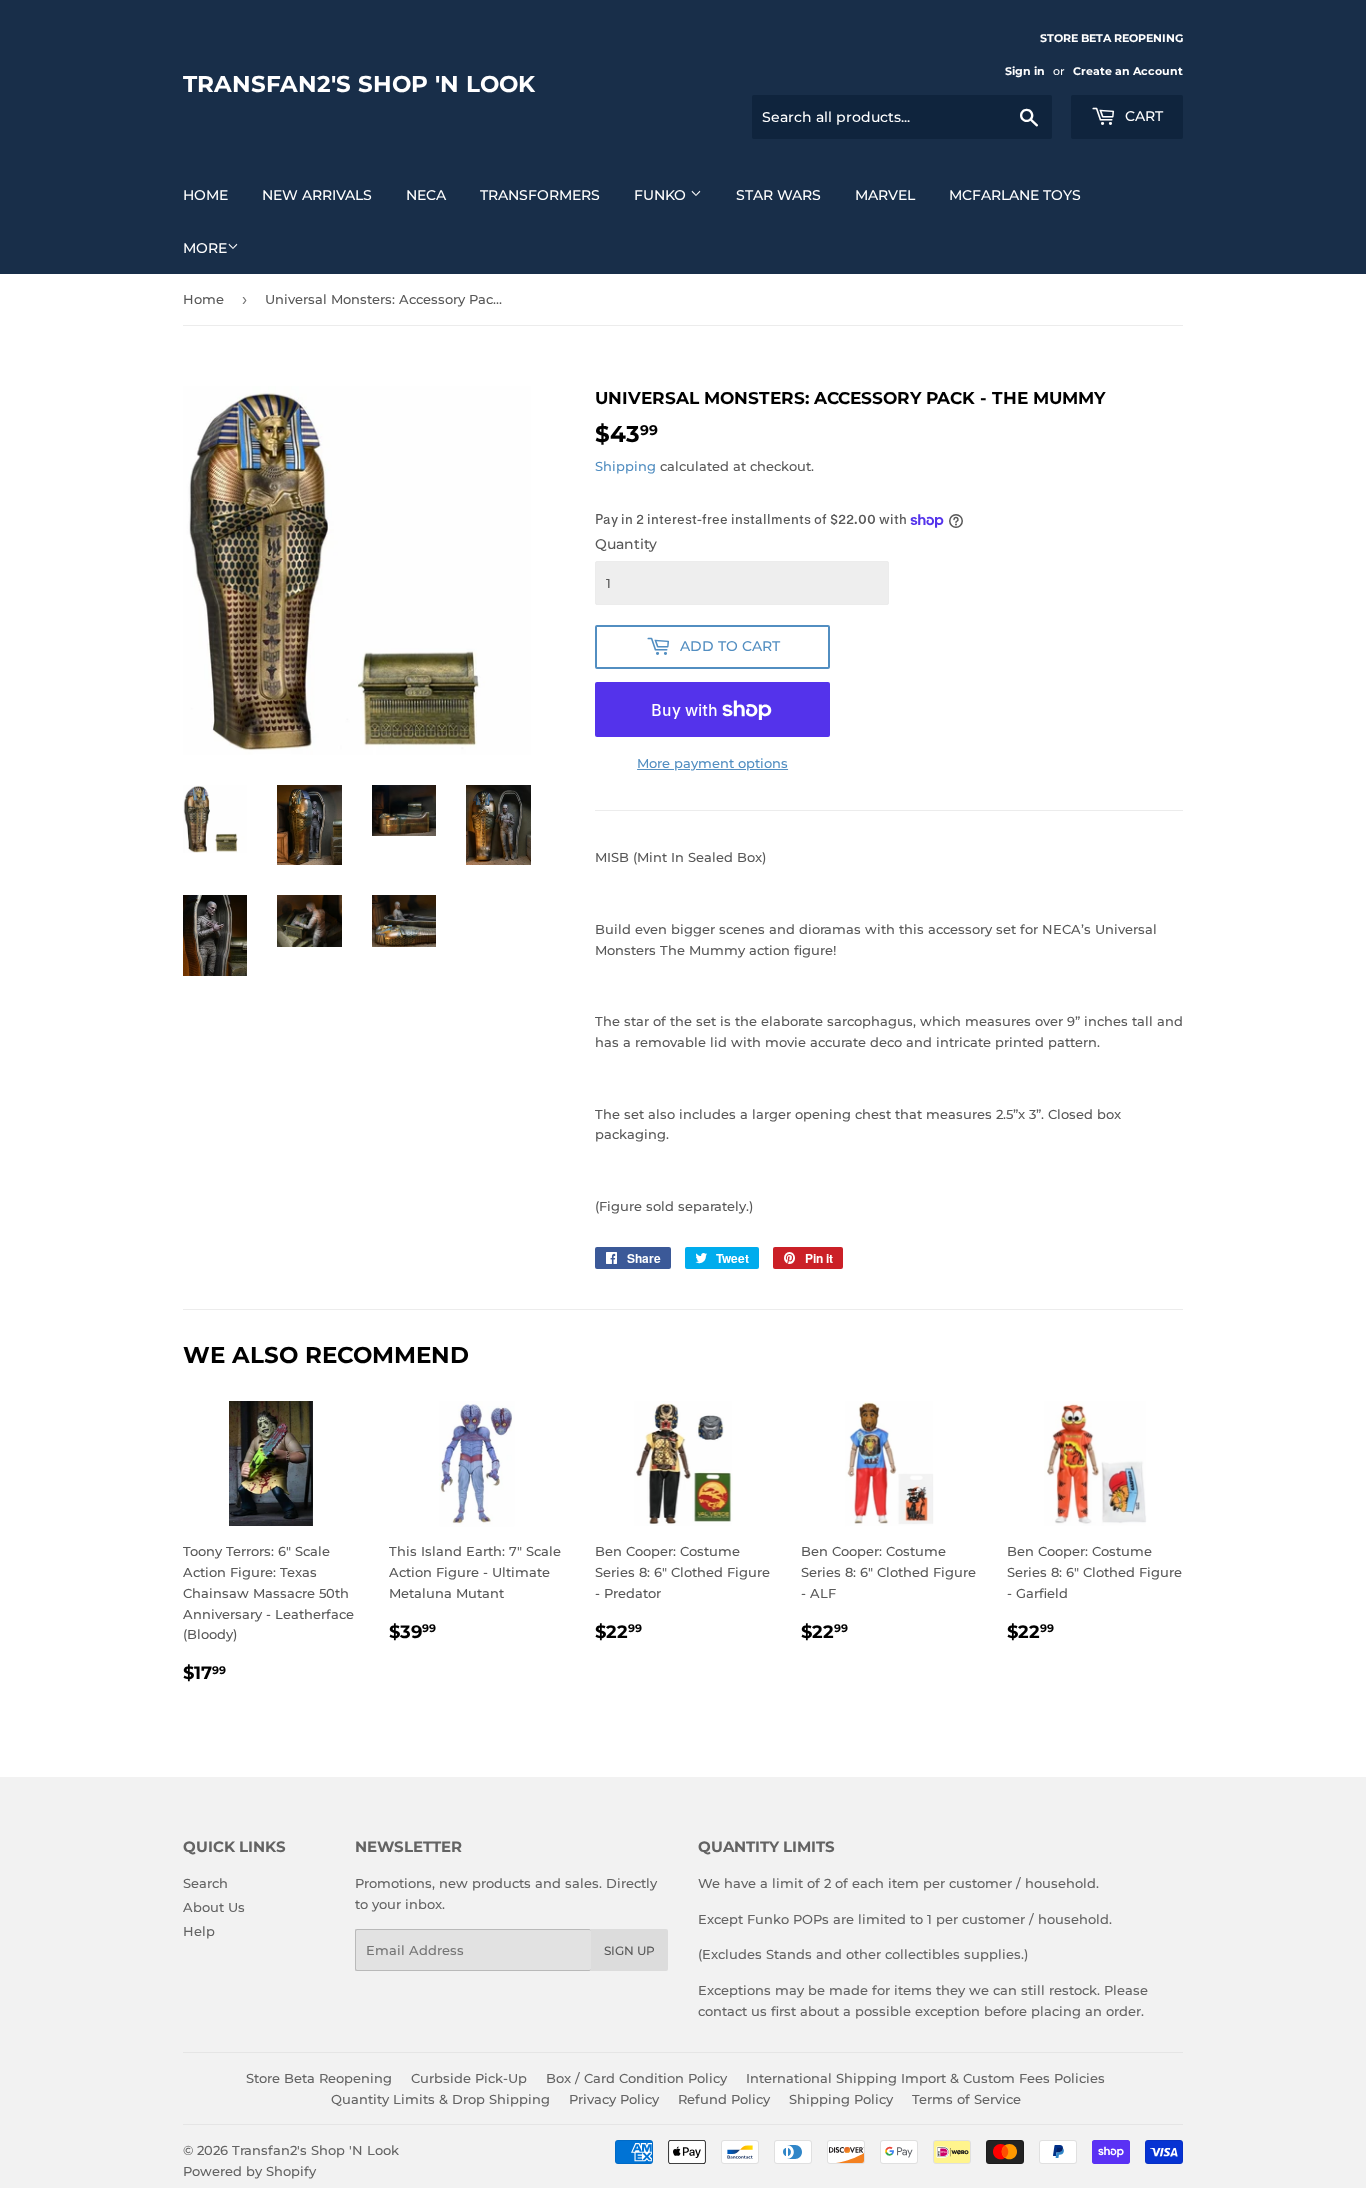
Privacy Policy (614, 2099)
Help (199, 1931)
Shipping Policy (841, 2099)
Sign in (1025, 71)
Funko (662, 195)
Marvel (885, 195)
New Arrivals (317, 195)
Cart (1142, 116)
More (205, 248)
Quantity (626, 544)
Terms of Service (966, 2099)
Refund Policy (724, 2099)
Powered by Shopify (249, 2171)
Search (205, 1883)
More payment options (712, 763)
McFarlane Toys (1015, 195)
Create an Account (1128, 71)
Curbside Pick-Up (469, 2078)
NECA (426, 195)
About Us (214, 1907)
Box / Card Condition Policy (636, 2078)
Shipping (625, 466)
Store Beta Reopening (319, 2078)
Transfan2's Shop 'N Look (359, 84)
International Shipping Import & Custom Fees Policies (925, 2078)
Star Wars (778, 195)
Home (205, 195)
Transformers (540, 195)
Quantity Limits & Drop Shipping (440, 2099)
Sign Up (629, 1950)
